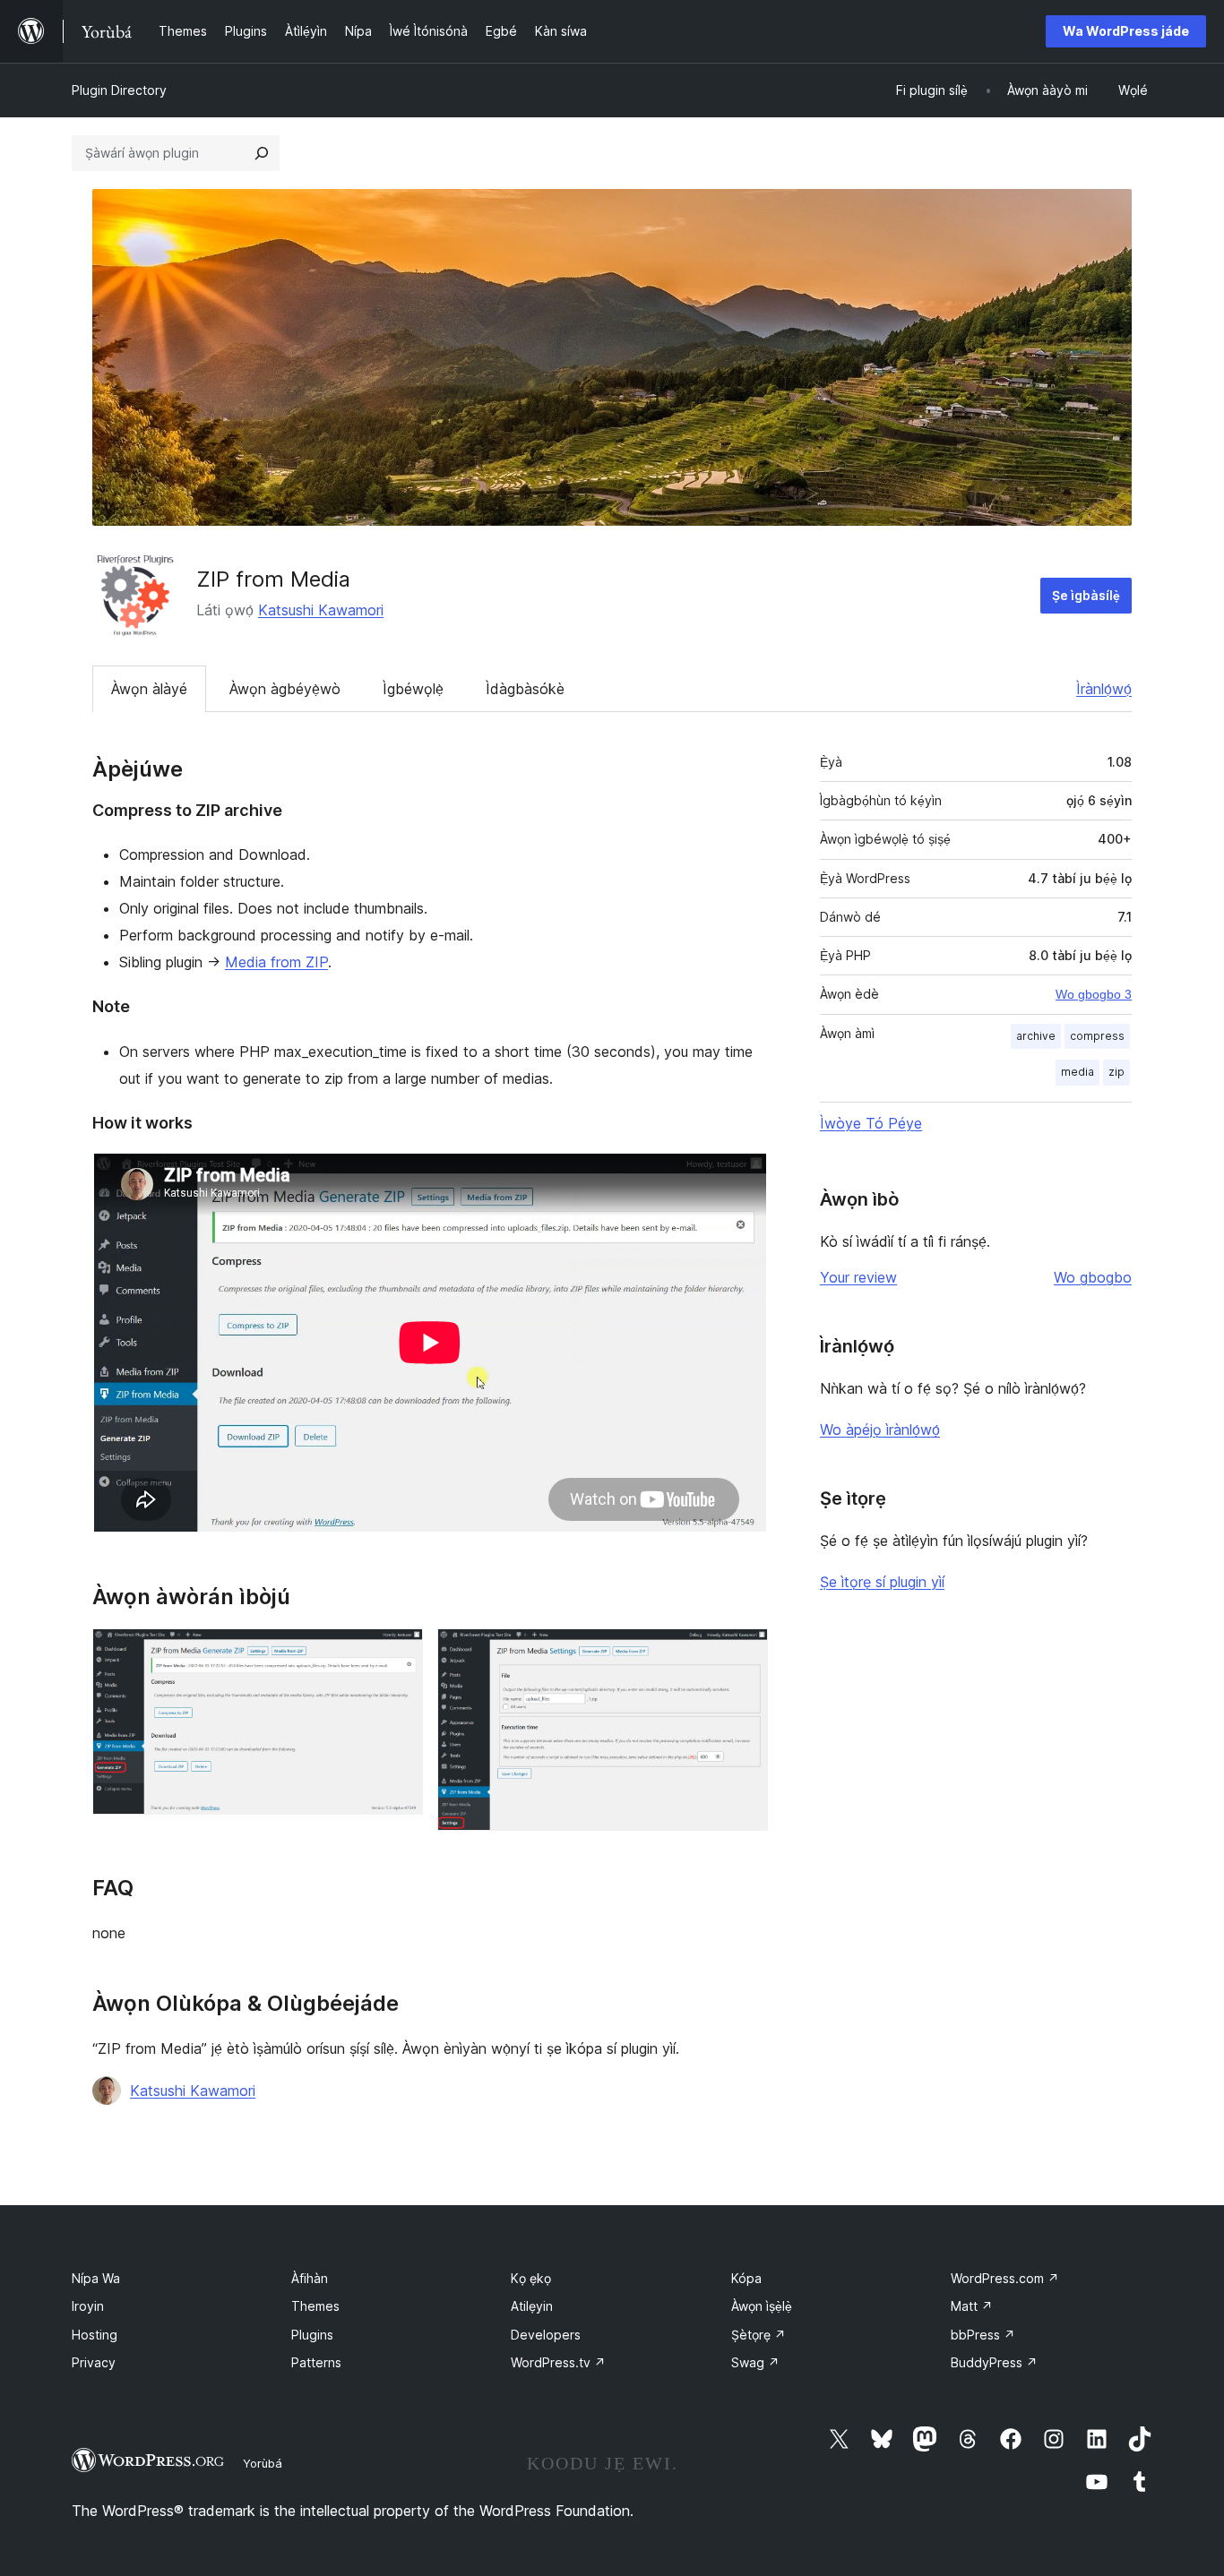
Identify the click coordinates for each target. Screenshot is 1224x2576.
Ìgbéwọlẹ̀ (413, 689)
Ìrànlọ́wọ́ (1104, 689)
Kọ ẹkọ (531, 2278)
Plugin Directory (119, 90)
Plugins (312, 2335)
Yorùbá (263, 2463)
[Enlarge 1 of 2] (399, 1653)
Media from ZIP (276, 962)
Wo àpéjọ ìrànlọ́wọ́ (880, 1430)
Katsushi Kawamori (321, 610)
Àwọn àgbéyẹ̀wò (285, 689)
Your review (858, 1277)
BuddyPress (994, 2362)
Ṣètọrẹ (759, 2335)
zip (1116, 1072)
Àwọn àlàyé (149, 689)
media (1077, 1072)
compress (1097, 1036)
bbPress (983, 2335)
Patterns (316, 2362)
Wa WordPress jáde (1126, 31)
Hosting (95, 2335)
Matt (972, 2306)
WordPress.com (1005, 2278)
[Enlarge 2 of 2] (744, 1653)
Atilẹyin (532, 2306)
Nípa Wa (96, 2278)
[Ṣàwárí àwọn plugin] (262, 153)
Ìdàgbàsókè (525, 689)
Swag (755, 2362)
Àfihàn (310, 2278)
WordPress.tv (558, 2362)
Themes (315, 2306)
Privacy (94, 2362)
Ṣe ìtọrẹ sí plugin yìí (882, 1582)
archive (1036, 1036)
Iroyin (88, 2306)
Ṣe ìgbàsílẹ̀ (1086, 595)
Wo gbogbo (1093, 1277)
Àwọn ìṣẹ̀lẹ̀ (762, 2306)
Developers (546, 2335)
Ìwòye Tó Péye (871, 1123)
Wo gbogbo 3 (1094, 994)
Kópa (746, 2278)
